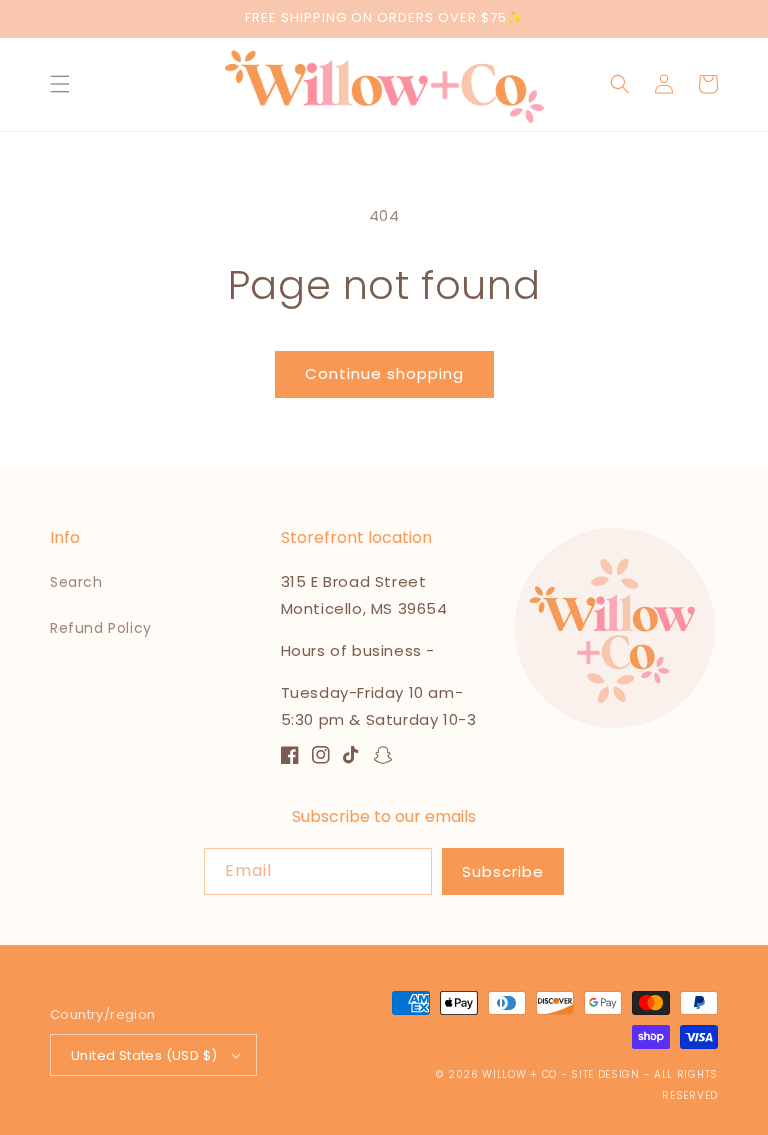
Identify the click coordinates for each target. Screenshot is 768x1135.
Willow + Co (519, 1074)
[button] (60, 84)
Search (76, 582)
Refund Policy (101, 628)
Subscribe (503, 871)
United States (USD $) (144, 1055)
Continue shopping (384, 373)
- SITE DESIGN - (607, 1074)
